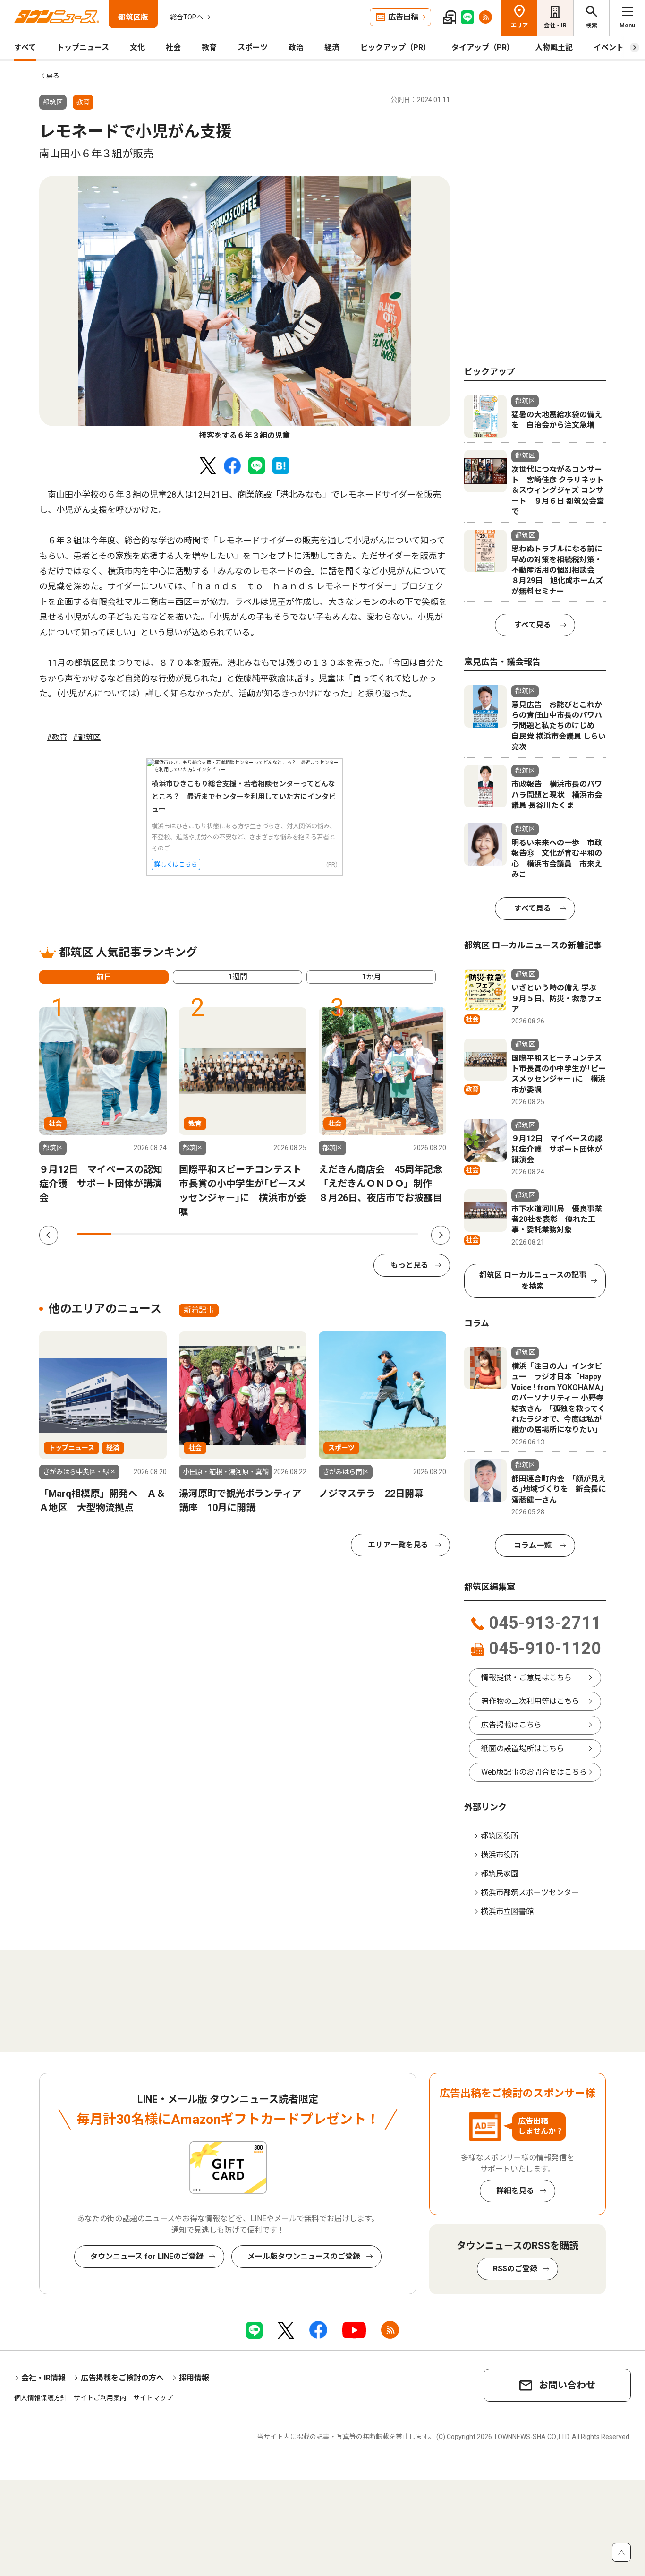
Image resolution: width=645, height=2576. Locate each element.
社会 (173, 47)
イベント (609, 47)
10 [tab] (401, 1234)
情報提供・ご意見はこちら (526, 1678)
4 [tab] (196, 1234)
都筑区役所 (500, 1836)
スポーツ (253, 47)
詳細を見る (515, 2191)
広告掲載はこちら (511, 1725)
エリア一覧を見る (398, 1545)
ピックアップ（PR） (395, 47)
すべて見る (533, 625)
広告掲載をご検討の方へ (122, 2378)
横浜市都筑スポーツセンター (530, 1893)
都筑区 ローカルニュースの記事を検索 (533, 1281)
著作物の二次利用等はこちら (530, 1701)
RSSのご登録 (515, 2269)
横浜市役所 (500, 1855)
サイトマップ (153, 2398)
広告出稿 (403, 17)
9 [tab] (367, 1234)
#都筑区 (87, 737)
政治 (296, 47)
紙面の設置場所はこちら (523, 1748)
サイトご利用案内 (100, 2398)
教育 (209, 47)
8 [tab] (333, 1234)
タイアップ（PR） (483, 47)
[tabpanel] (245, 309)
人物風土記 (554, 47)
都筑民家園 (500, 1874)
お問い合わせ (567, 2385)
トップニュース (83, 47)
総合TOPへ (187, 17)
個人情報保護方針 (41, 2398)
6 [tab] (265, 1234)
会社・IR (555, 26)
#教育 (57, 737)
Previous (49, 1235)
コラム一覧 (533, 1545)
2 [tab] (128, 1234)
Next (441, 1235)
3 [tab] (162, 1234)
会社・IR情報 (43, 2378)
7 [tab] (299, 1234)
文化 (137, 47)
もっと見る (409, 1265)
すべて (25, 47)
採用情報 (194, 2378)
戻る (53, 76)
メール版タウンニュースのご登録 (304, 2256)
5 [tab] (230, 1234)
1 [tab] (94, 1234)
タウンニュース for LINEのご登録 (147, 2256)
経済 (332, 47)
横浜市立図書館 (507, 1911)
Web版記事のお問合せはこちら (534, 1772)
